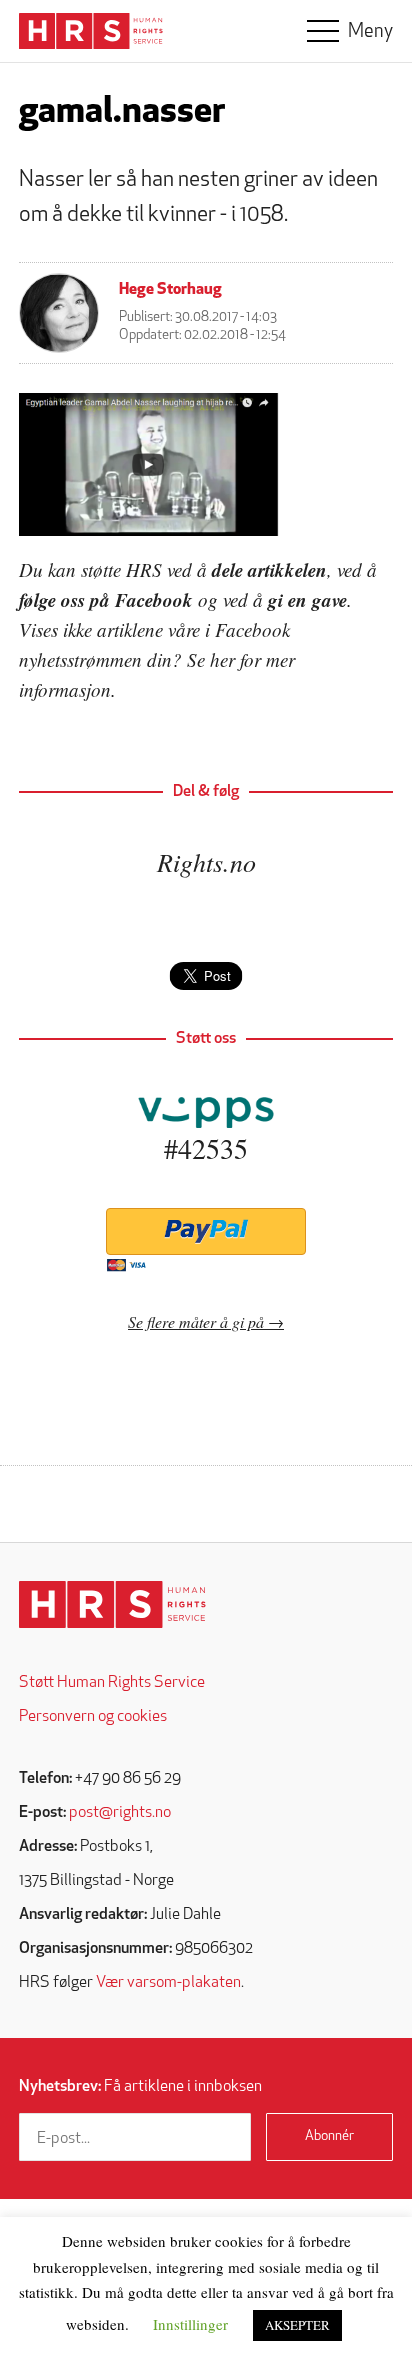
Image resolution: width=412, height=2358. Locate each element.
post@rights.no (120, 1813)
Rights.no (206, 861)
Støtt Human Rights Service (112, 1683)
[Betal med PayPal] (206, 1231)
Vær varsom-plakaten (168, 1983)
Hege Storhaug (170, 290)
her (222, 659)
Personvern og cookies (93, 1717)
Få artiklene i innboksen (140, 2087)
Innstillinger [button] (190, 2324)
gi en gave (307, 599)
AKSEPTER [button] (297, 2325)
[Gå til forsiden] (112, 1604)
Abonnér (329, 2136)
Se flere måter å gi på (196, 1321)
